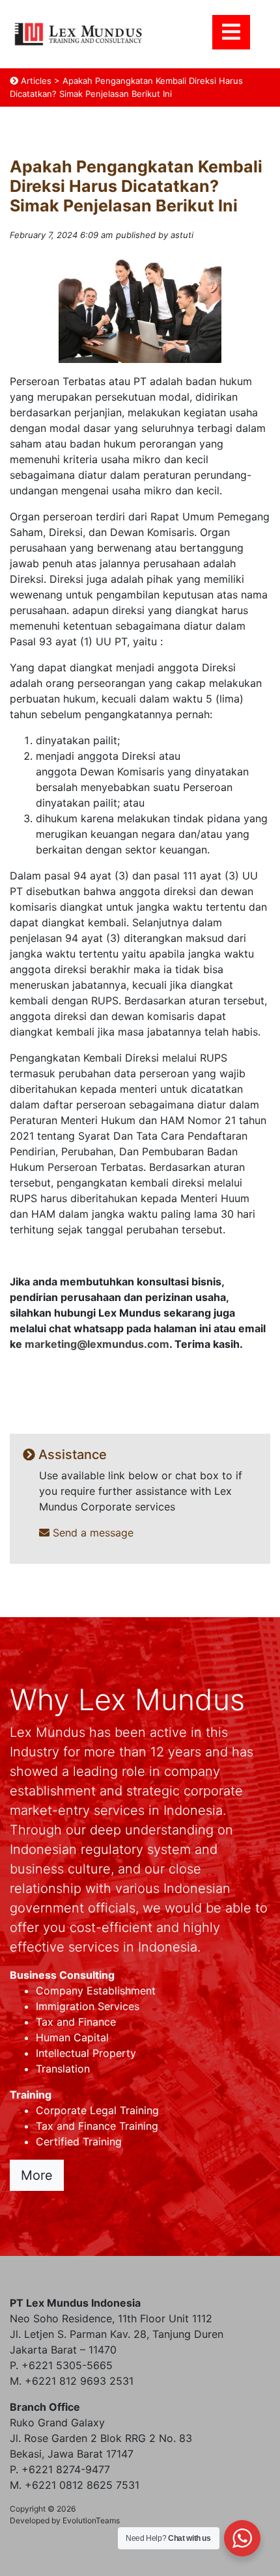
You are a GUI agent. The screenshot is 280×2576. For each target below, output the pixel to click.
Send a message (91, 1533)
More (37, 2175)
